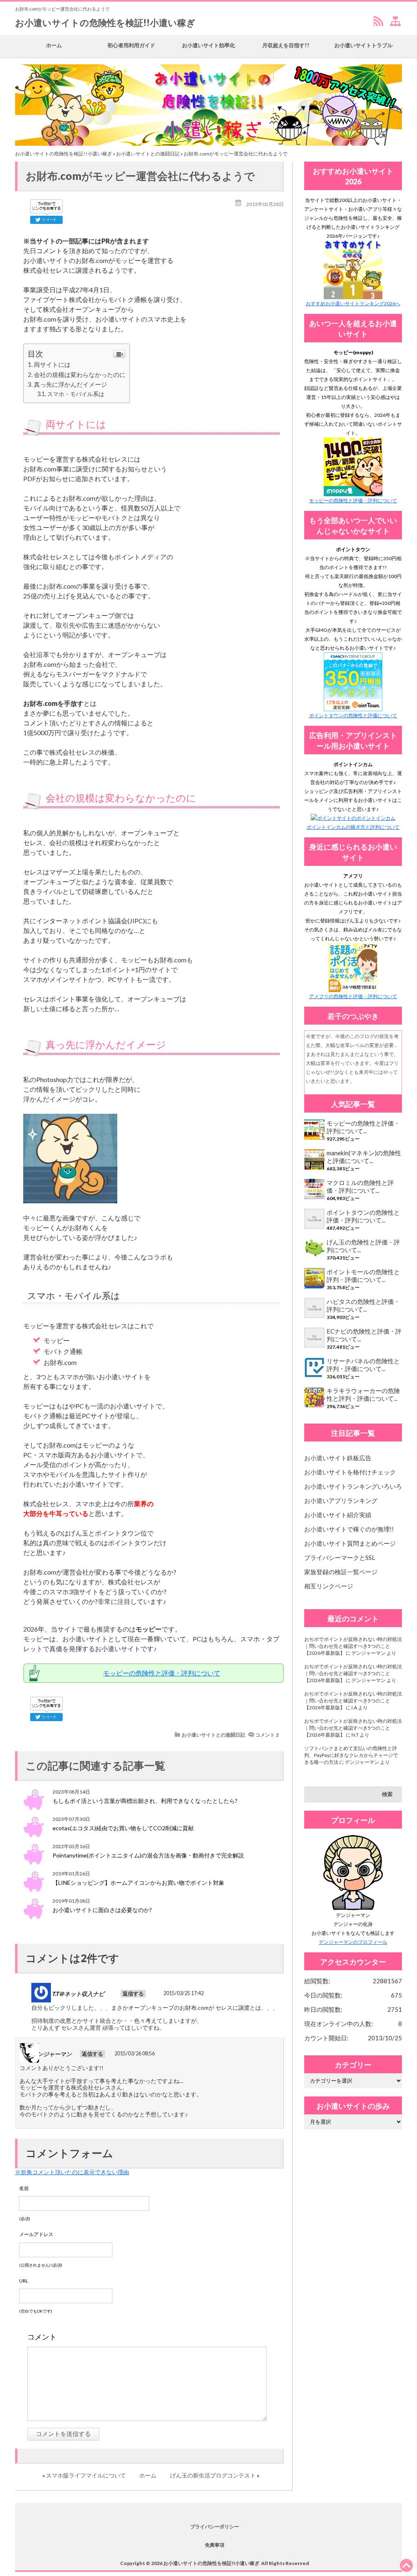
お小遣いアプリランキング (341, 1500)
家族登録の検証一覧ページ (341, 1572)
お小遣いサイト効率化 (208, 45)
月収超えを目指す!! (286, 45)
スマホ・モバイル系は (76, 394)
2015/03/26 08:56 (135, 2054)
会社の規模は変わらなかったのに (80, 375)
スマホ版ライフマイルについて (86, 2475)
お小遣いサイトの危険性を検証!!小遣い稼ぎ (105, 23)
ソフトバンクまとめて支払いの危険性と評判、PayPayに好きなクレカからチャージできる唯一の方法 (351, 1755)
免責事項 (215, 2545)
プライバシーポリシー (215, 2527)
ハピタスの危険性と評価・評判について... (363, 1305)
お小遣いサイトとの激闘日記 (148, 154)
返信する (133, 1994)
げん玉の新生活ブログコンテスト (213, 2475)
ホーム (54, 45)
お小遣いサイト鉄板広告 (338, 1458)
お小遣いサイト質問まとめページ (350, 1543)
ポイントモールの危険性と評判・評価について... (363, 1276)
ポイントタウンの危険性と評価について (353, 715)
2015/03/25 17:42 (183, 1993)
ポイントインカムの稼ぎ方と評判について (353, 827)
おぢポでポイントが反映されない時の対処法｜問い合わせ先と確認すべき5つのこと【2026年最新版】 (353, 1646)
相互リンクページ (329, 1586)
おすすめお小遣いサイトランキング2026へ (353, 303)
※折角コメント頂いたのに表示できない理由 (72, 2172)
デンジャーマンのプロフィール (353, 1942)
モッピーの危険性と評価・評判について (162, 1673)
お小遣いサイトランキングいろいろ (353, 1486)
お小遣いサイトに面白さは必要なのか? (102, 1910)
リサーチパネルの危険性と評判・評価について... (363, 1365)
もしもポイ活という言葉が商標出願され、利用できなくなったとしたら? (145, 1801)
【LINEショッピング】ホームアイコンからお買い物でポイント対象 (138, 1883)
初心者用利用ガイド (131, 45)
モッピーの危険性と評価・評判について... (363, 1127)
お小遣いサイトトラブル (363, 45)
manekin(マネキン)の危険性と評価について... (364, 1157)
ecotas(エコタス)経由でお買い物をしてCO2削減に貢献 (123, 1828)
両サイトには (52, 364)
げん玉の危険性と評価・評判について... (363, 1246)
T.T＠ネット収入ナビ (78, 1994)
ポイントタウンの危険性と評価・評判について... (363, 1216)
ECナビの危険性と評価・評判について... (364, 1335)
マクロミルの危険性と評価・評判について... (360, 1186)
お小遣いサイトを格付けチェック (350, 1472)
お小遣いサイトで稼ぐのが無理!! (349, 1529)
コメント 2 (267, 1735)
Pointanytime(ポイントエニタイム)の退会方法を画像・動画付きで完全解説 (148, 1855)
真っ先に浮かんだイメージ (70, 384)
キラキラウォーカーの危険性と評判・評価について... (363, 1394)
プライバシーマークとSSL (340, 1557)
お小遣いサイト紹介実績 (338, 1515)
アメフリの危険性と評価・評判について (353, 996)
